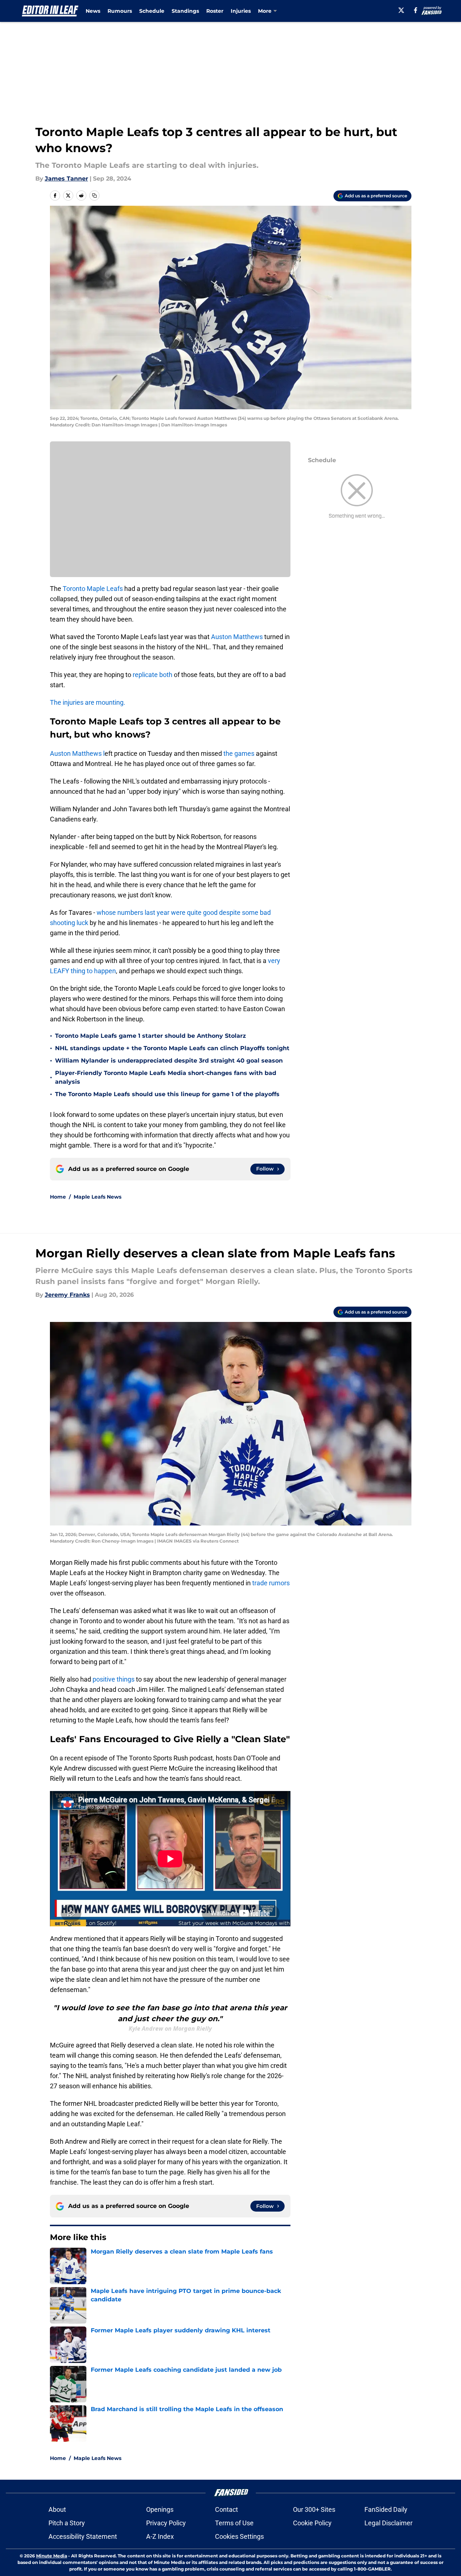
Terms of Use (234, 2523)
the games (238, 753)
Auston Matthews (237, 637)
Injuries (241, 11)
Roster (215, 11)
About (57, 2509)
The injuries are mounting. (88, 702)
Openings (160, 2509)
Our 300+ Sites (314, 2509)
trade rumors (271, 1583)
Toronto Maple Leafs (93, 589)
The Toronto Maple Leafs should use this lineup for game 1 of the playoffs (167, 1094)
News (93, 11)
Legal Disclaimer (388, 2523)
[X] (401, 10)
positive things (114, 1679)
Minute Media (52, 2556)
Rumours (120, 11)
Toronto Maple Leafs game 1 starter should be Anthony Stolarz (151, 1036)
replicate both (153, 675)
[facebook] (416, 10)
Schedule (152, 11)
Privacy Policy (166, 2523)
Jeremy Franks (67, 1295)
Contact (226, 2509)
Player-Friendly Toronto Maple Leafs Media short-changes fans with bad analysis (166, 1077)
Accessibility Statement (83, 2536)
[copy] (94, 196)
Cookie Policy (312, 2523)
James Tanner (67, 179)
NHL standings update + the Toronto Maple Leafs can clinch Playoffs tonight (172, 1048)
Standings (185, 11)
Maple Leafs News (97, 1197)
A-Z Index (160, 2536)
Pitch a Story (67, 2523)
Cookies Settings (239, 2536)
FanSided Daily (386, 2509)
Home (58, 1197)
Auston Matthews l (77, 753)
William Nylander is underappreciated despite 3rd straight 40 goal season (169, 1061)
